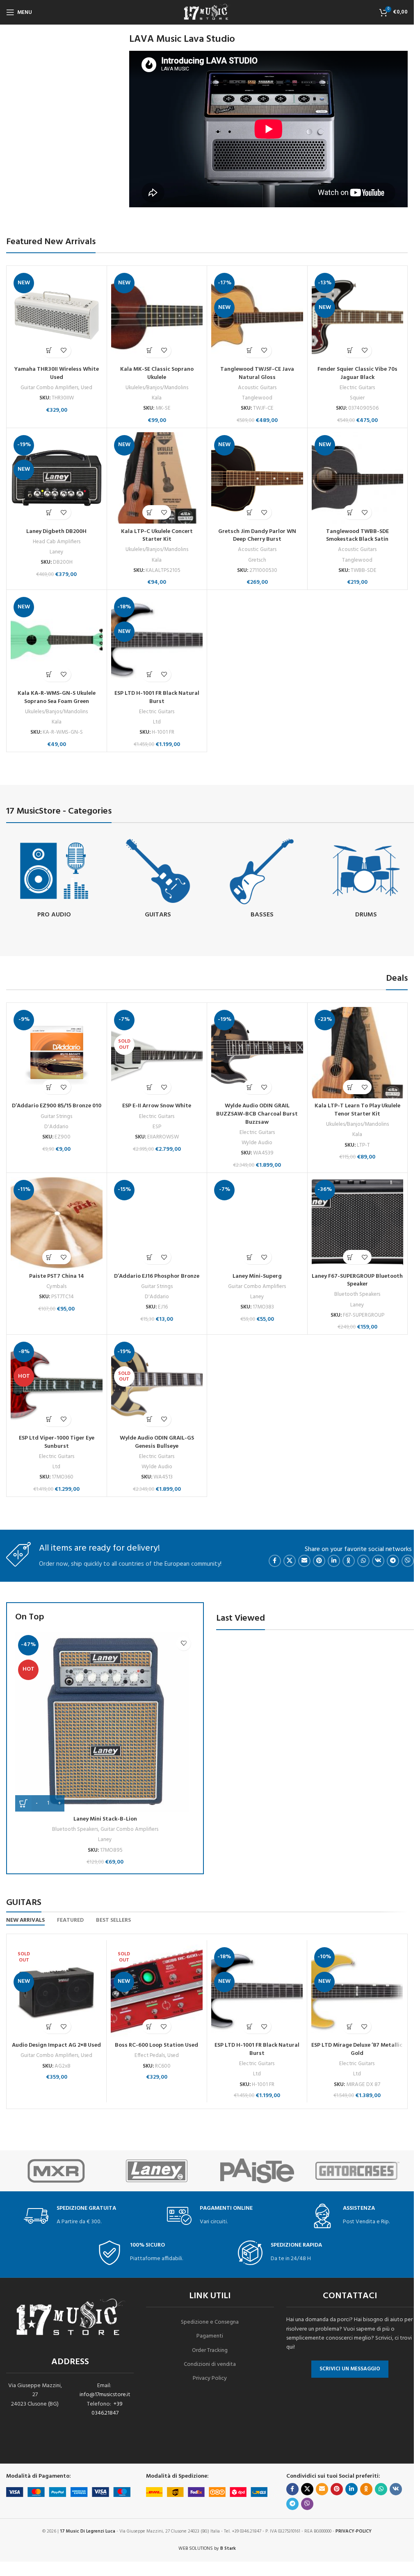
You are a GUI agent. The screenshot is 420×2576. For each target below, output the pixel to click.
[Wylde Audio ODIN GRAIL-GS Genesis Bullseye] (157, 1385)
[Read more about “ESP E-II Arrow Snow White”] (150, 1087)
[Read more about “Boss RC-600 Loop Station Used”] (150, 2026)
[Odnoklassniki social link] (349, 1561)
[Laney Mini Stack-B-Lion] (105, 1722)
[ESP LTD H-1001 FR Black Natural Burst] (157, 640)
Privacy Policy (210, 2378)
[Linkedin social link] (334, 1561)
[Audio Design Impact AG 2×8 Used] (56, 1991)
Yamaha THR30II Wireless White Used (57, 373)
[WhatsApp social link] (363, 1561)
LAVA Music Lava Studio (182, 39)
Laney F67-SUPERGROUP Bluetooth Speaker (357, 1280)
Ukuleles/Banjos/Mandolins (157, 388)
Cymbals (56, 1287)
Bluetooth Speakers (357, 1294)
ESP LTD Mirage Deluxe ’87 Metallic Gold (357, 2049)
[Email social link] (304, 1561)
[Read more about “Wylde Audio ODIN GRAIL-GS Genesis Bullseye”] (150, 1419)
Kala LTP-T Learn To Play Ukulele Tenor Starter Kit (357, 1110)
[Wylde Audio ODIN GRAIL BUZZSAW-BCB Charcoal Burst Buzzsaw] (257, 1053)
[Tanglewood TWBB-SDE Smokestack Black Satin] (358, 478)
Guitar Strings (56, 1117)
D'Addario (56, 1127)
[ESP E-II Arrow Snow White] (157, 1053)
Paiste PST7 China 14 (57, 1276)
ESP (157, 1127)
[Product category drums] (366, 879)
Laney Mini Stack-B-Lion (105, 1819)
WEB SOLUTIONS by (207, 2549)
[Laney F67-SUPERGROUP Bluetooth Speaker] (358, 1223)
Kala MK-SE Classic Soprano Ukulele (157, 373)
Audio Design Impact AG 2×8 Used (56, 2045)
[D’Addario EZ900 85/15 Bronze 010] (57, 1053)
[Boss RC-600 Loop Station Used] (156, 1991)
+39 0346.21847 (107, 2409)
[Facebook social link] (275, 1561)
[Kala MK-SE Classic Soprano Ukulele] (157, 316)
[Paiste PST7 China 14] (57, 1223)
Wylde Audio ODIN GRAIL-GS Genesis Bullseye (157, 1442)
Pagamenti (210, 2336)
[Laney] (157, 2171)
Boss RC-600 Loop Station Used (156, 2045)
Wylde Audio (257, 1143)
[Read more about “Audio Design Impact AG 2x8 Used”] (49, 2026)
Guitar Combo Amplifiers (49, 388)
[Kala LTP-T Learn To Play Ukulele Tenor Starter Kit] (358, 1053)
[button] (49, 350)
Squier (357, 398)
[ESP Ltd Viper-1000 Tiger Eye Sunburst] (57, 1385)
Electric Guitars (357, 388)
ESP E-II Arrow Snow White (157, 1106)
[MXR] (56, 2171)
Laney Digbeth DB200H (56, 532)
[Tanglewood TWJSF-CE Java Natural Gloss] (257, 316)
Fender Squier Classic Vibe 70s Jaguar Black (357, 373)
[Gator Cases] (357, 2171)
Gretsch (257, 560)
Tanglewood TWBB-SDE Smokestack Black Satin (357, 536)
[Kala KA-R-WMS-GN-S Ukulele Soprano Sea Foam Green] (57, 640)
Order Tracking (210, 2350)
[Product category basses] (262, 879)
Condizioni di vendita (210, 2364)
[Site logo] (207, 12)
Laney (57, 552)
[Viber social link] (408, 1561)
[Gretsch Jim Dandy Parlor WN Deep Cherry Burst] (257, 478)
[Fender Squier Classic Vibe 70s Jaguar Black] (358, 316)
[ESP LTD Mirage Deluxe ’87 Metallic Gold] (357, 1991)
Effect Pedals (150, 2056)
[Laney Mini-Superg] (257, 1223)
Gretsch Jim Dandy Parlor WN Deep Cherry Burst (257, 536)
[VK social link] (378, 1561)
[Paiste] (257, 2171)
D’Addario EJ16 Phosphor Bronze (157, 1276)
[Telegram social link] (393, 1561)
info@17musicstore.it (105, 2395)
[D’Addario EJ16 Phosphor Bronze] (157, 1223)
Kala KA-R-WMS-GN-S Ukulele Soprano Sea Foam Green (57, 697)
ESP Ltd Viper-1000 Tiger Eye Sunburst (57, 1442)
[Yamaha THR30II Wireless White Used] (57, 316)
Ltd (157, 722)
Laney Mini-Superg (257, 1276)
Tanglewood (257, 398)
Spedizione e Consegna (210, 2322)
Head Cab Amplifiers (57, 542)
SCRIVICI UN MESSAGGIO (350, 2369)
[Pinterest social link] (319, 1561)
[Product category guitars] (158, 879)
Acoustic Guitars (257, 388)
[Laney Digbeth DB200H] (57, 478)
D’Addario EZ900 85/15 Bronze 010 (57, 1106)
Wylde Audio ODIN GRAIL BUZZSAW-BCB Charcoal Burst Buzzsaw (257, 1114)
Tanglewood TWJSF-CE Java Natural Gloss (257, 373)
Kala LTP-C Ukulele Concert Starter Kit (157, 536)
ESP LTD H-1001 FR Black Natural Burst (157, 697)
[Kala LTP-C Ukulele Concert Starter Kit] (157, 478)
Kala (157, 398)
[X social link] (290, 1561)
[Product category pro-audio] (54, 879)
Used (87, 388)
